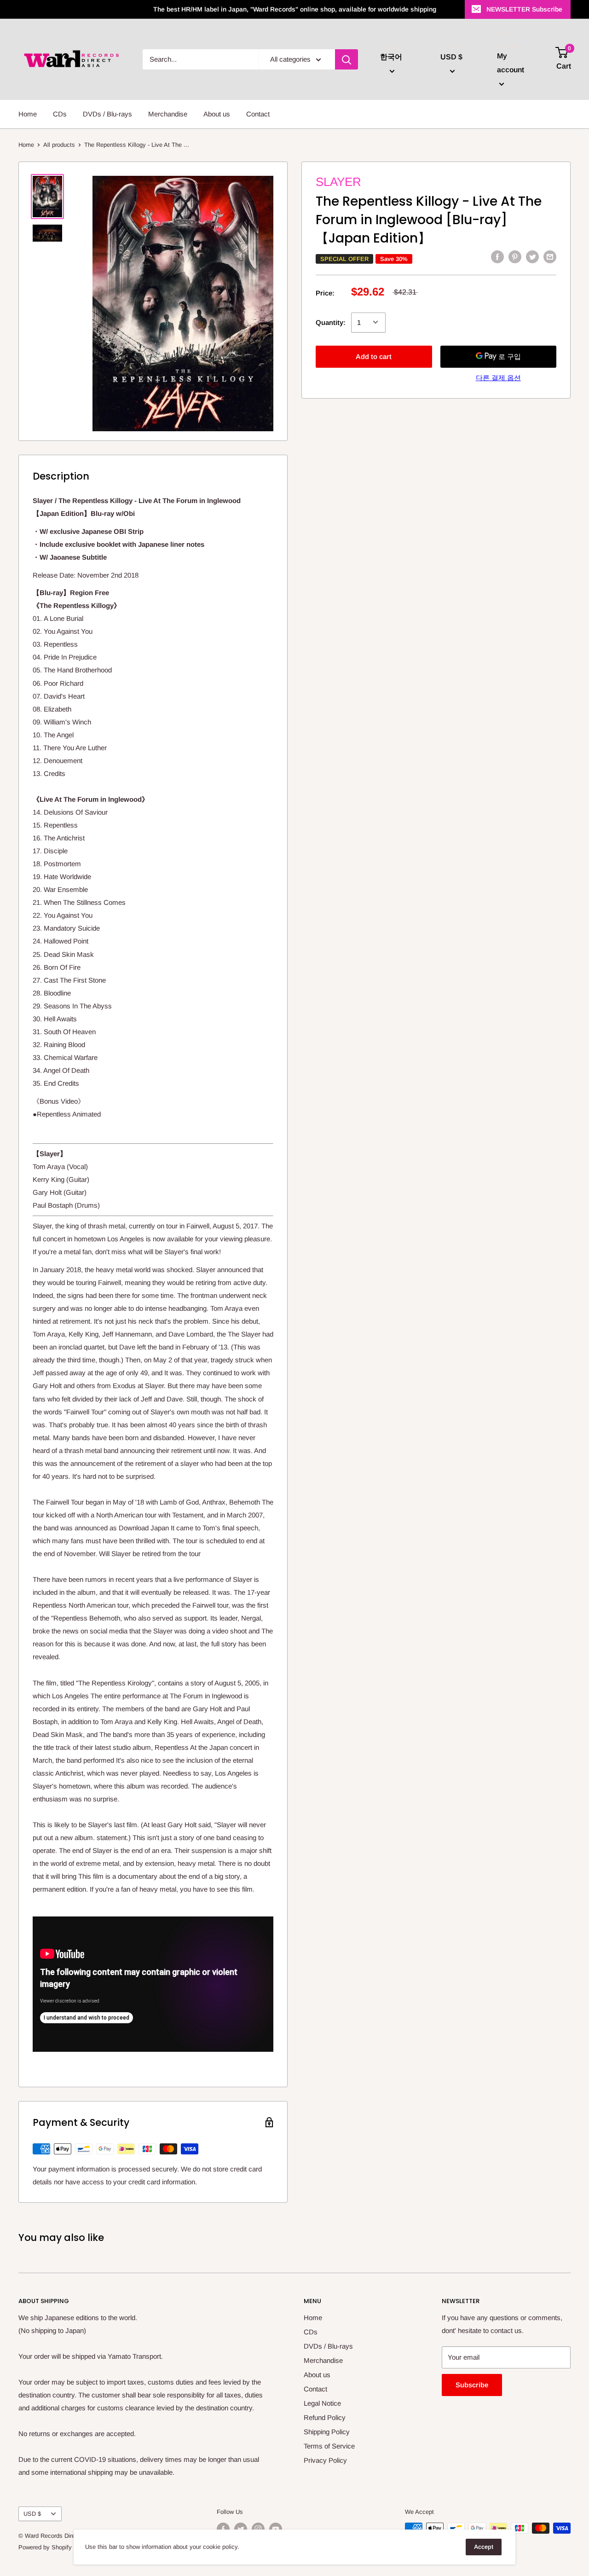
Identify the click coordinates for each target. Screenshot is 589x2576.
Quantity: (331, 322)
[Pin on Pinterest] (515, 257)
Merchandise (168, 114)
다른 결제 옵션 (498, 377)
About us (217, 114)
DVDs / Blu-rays (107, 114)
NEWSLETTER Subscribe (524, 9)
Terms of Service (329, 2446)
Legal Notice (322, 2403)
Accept (484, 2547)
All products (59, 145)
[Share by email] (550, 257)
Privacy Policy (325, 2460)
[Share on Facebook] (497, 257)
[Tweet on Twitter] (532, 257)
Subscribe (472, 2385)
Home (28, 114)
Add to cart (374, 356)
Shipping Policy (327, 2432)
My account (511, 63)
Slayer (338, 182)
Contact (258, 114)
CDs (60, 114)
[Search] (346, 59)
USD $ (32, 2514)
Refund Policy (325, 2417)
